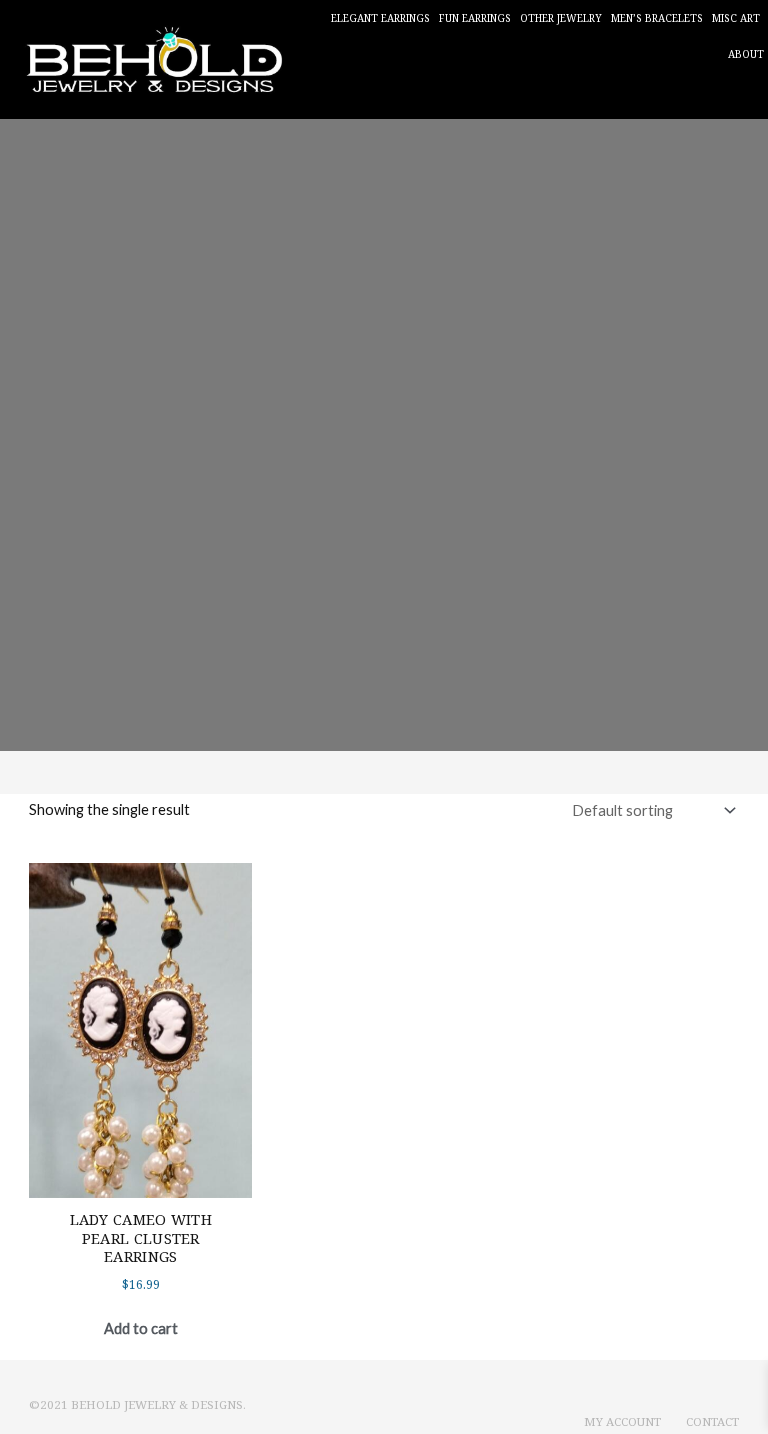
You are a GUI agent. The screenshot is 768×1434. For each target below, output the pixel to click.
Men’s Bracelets (657, 18)
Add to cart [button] (141, 1328)
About (746, 54)
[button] (747, 95)
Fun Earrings (475, 18)
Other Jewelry (561, 18)
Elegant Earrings (380, 18)
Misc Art (736, 18)
